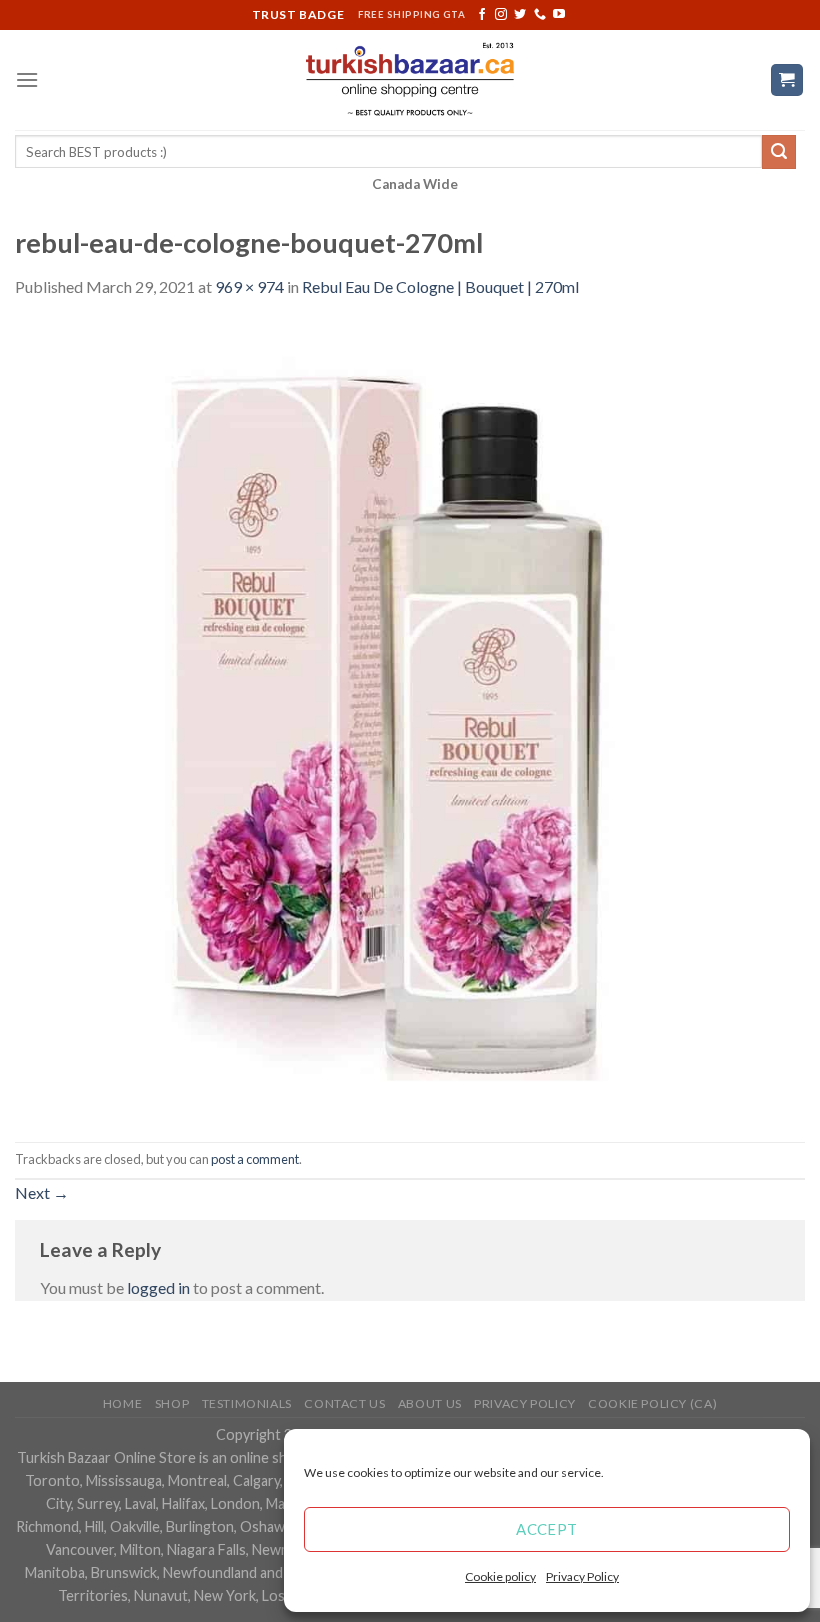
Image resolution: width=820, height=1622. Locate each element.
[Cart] (787, 80)
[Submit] (779, 152)
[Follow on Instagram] (501, 15)
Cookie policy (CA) (652, 1403)
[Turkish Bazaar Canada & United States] (410, 80)
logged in (158, 1287)
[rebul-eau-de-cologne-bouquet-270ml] (410, 718)
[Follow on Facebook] (482, 15)
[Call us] (540, 15)
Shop (172, 1403)
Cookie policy (500, 1576)
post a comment (255, 1159)
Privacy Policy (582, 1576)
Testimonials (247, 1403)
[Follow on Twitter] (520, 15)
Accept (547, 1529)
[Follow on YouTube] (559, 15)
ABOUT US (430, 1403)
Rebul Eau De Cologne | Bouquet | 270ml (440, 286)
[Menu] (27, 79)
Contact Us (344, 1403)
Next (42, 1192)
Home (122, 1403)
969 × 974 (249, 286)
